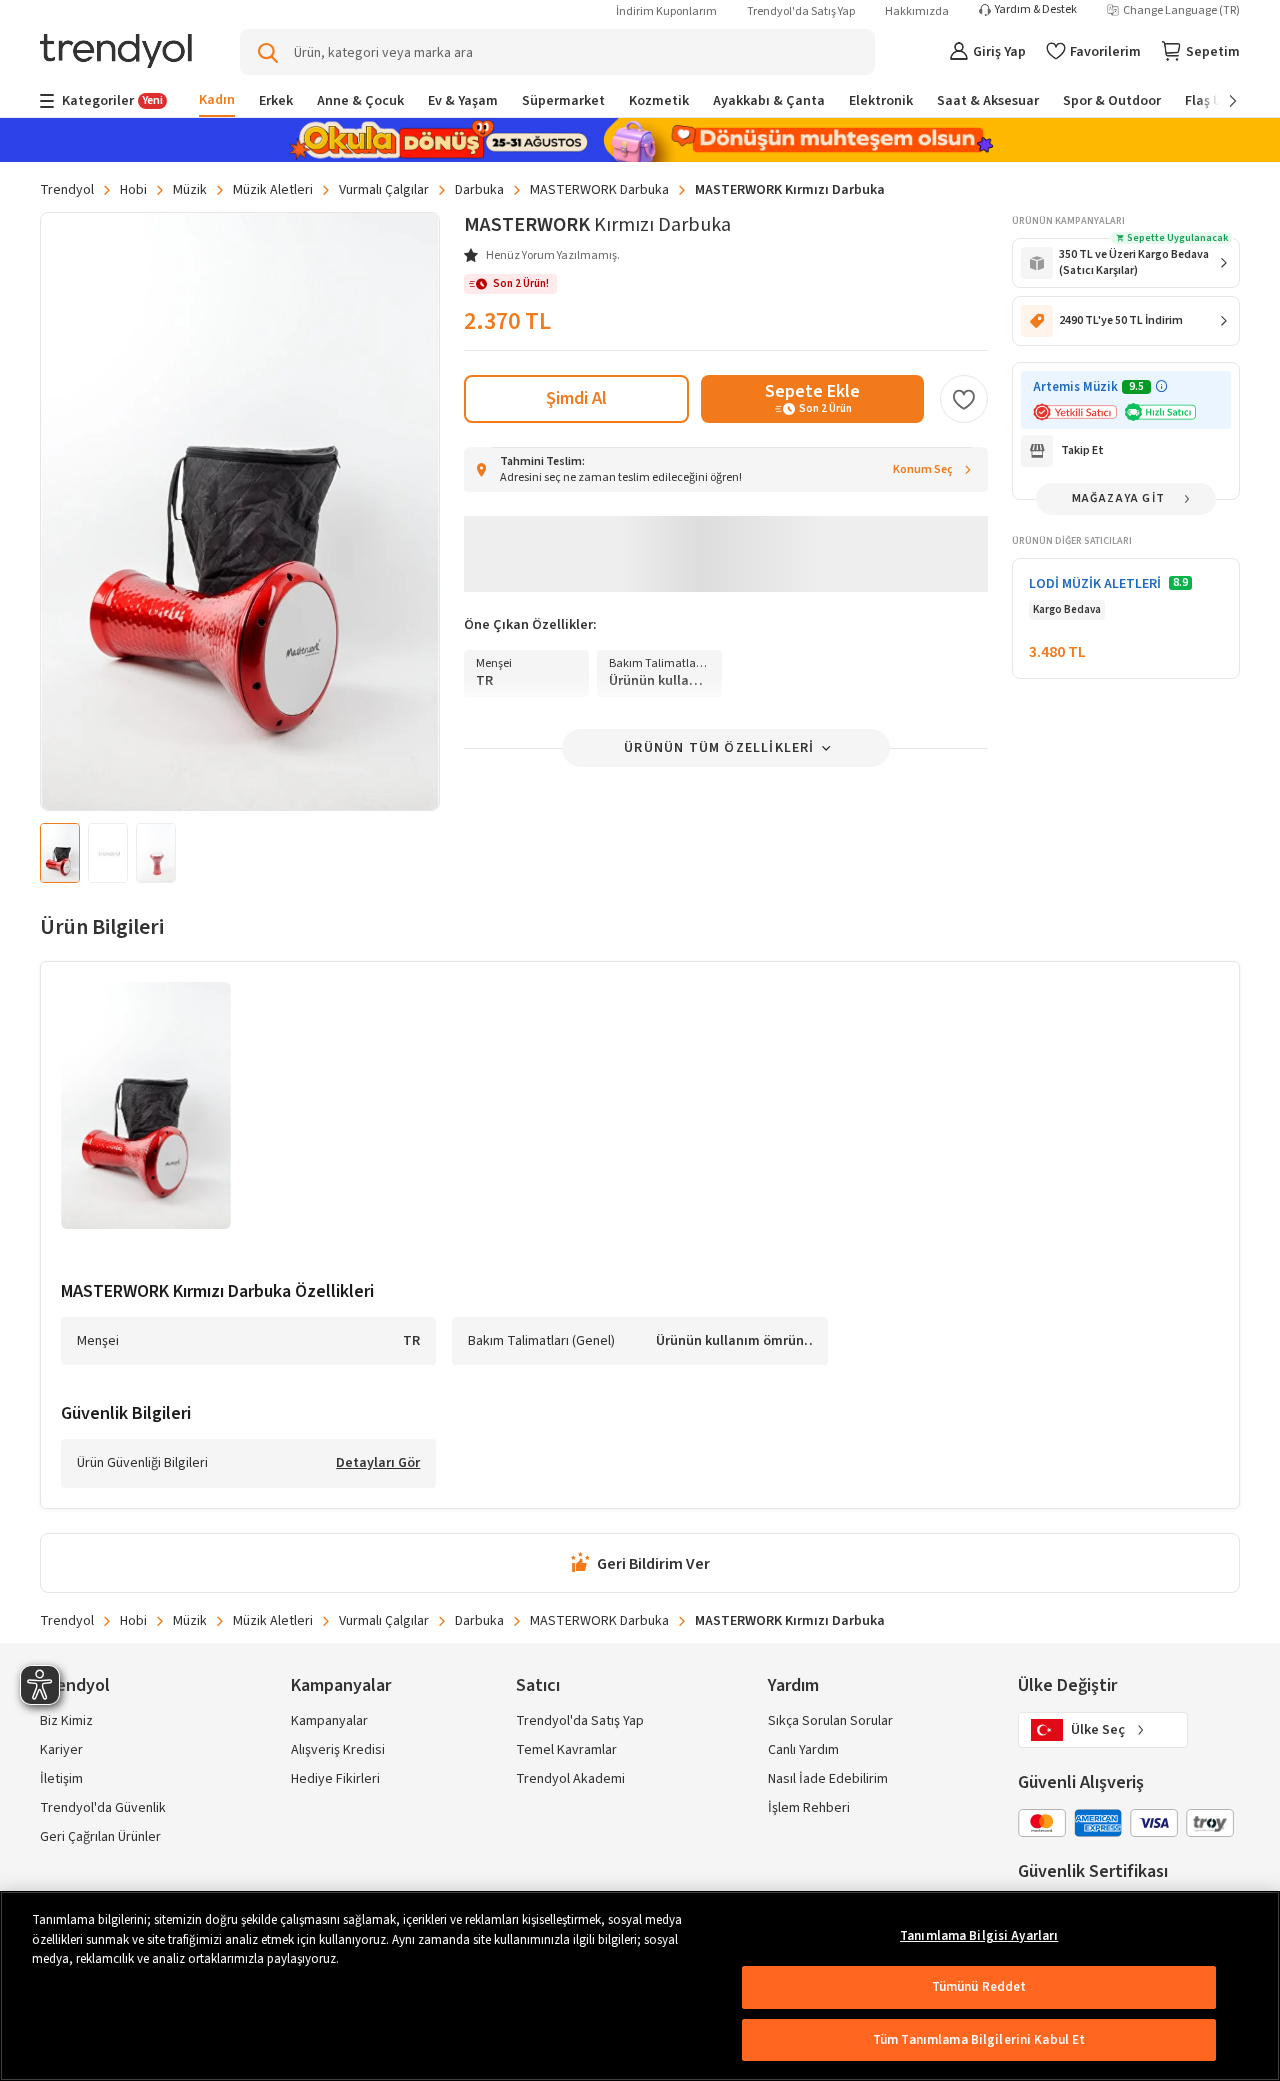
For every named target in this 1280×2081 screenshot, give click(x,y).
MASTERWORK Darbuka (599, 190)
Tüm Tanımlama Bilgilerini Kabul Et (979, 2040)
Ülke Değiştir (1067, 1685)
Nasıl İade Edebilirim (828, 1779)
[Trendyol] (116, 52)
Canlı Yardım (803, 1750)
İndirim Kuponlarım (666, 11)
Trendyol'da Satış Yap (801, 11)
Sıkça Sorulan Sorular (830, 1721)
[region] (640, 1986)
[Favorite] (964, 399)
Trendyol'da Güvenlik (103, 1808)
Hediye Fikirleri (335, 1779)
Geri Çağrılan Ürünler (100, 1837)
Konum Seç (923, 469)
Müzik (190, 190)
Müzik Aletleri (273, 190)
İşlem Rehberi (809, 1808)
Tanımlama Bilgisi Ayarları (979, 1936)
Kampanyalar (329, 1721)
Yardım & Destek (1036, 10)
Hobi (133, 190)
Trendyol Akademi (570, 1779)
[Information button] (1161, 386)
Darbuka (479, 190)
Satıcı (538, 1685)
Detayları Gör (378, 1464)
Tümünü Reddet (979, 1987)
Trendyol (67, 190)
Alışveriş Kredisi (338, 1750)
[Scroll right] (1219, 101)
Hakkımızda (917, 11)
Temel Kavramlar (566, 1750)
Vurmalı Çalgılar (384, 190)
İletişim (61, 1779)
